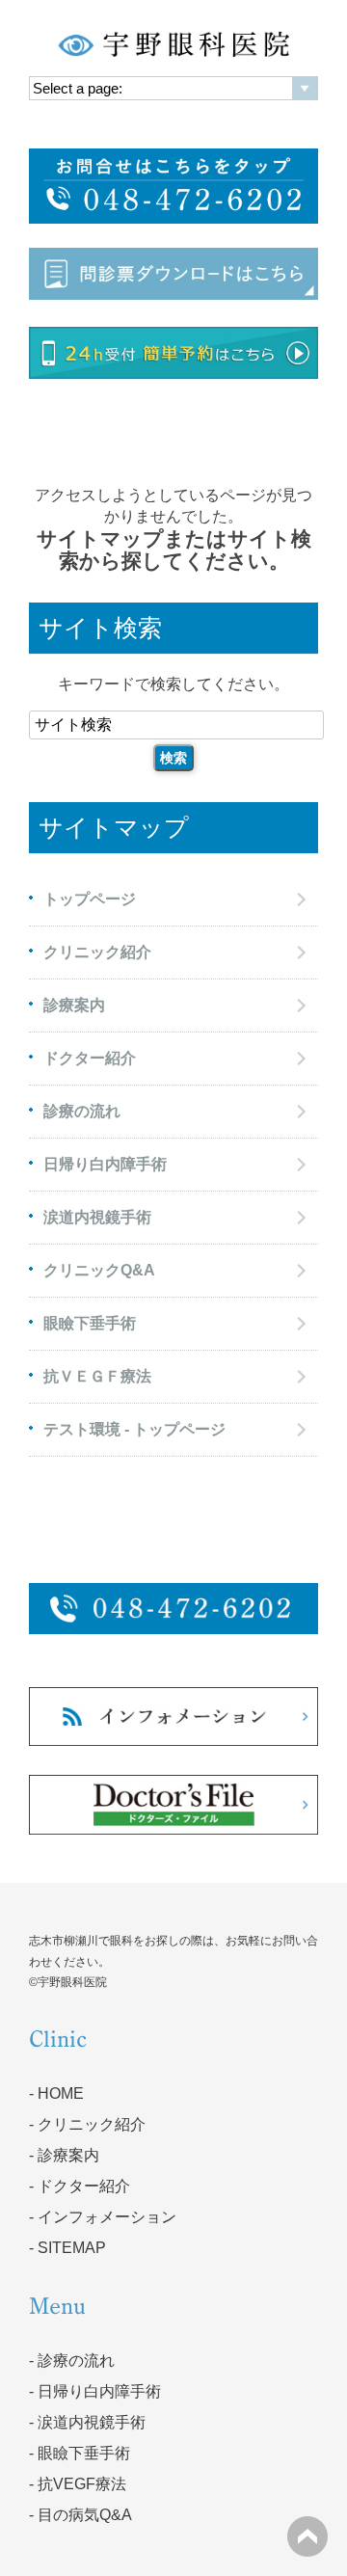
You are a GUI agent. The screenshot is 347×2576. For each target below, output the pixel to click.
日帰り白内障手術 (105, 1164)
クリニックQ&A (99, 1270)
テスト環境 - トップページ (134, 1429)
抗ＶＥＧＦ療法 (97, 1376)
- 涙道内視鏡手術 (87, 2422)
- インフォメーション (103, 2217)
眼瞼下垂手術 (90, 1323)
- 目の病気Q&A (80, 2515)
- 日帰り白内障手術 (95, 2391)
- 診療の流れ (72, 2361)
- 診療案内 (64, 2155)
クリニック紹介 (97, 952)
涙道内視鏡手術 (97, 1217)
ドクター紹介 (90, 1058)
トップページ (90, 899)
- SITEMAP (67, 2248)
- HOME (56, 2093)
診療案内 (74, 1005)
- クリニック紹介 (87, 2124)
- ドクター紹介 (80, 2186)
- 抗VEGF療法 (78, 2484)
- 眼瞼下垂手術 (80, 2453)
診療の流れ (82, 1111)
